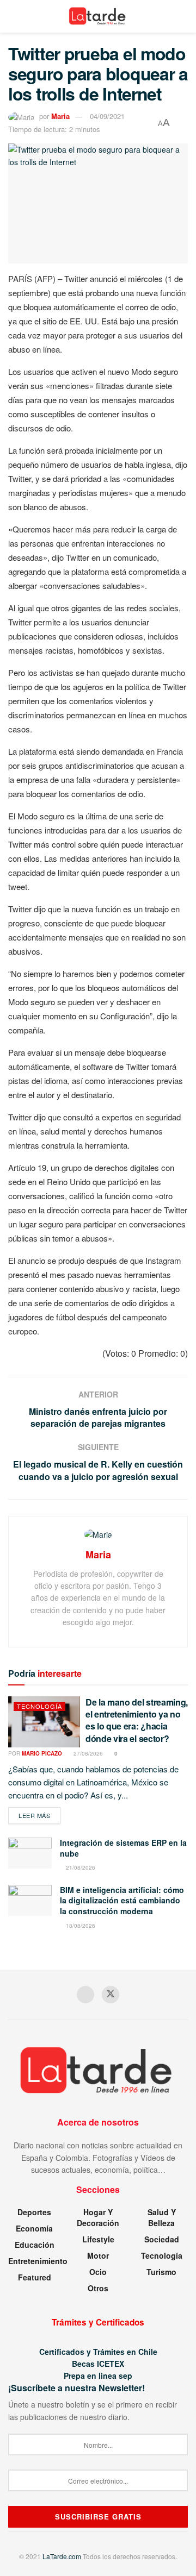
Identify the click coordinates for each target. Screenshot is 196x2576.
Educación (35, 2245)
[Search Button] (183, 16)
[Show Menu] (13, 16)
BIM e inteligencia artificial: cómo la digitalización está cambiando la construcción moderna (122, 1900)
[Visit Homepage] (98, 16)
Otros (98, 2288)
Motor (98, 2255)
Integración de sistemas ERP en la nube (123, 1848)
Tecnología (39, 1706)
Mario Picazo (42, 1753)
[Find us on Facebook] (85, 1995)
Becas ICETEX (98, 2364)
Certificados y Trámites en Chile (98, 2352)
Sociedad (162, 2239)
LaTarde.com (62, 2556)
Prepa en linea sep (98, 2376)
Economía (34, 2228)
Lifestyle (98, 2239)
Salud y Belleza (162, 2217)
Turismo (161, 2272)
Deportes (34, 2212)
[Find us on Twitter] (111, 1995)
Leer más (39, 1815)
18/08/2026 (80, 1926)
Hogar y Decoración (98, 2217)
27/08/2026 (87, 1753)
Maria (60, 116)
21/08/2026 (80, 1867)
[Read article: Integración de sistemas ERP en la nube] (30, 1853)
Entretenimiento (38, 2261)
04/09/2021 (107, 116)
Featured (35, 2277)
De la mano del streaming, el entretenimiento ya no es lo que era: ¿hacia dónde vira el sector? (137, 1720)
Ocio (98, 2272)
